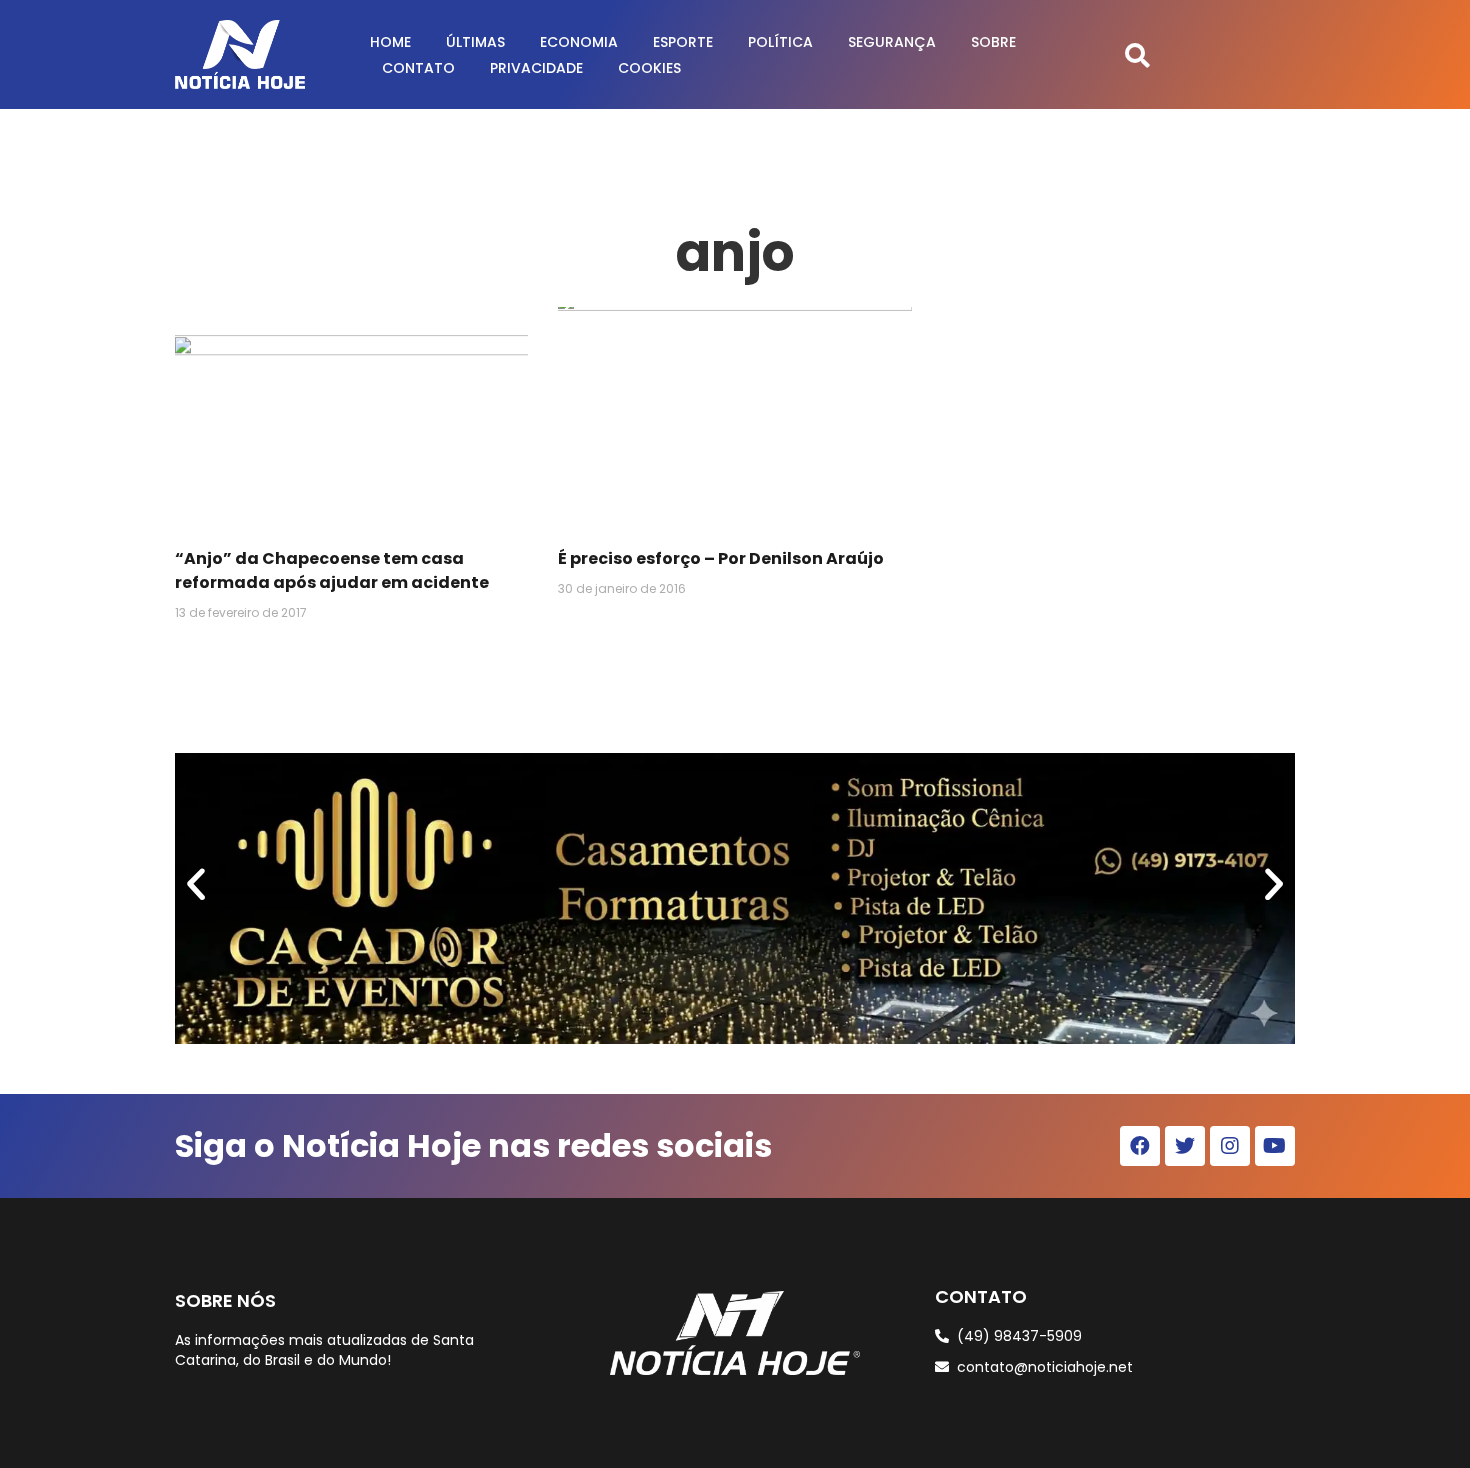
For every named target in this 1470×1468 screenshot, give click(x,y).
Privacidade (536, 68)
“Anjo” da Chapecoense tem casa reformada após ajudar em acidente (332, 570)
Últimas (475, 42)
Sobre (993, 42)
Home (390, 42)
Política (780, 42)
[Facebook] (1140, 1146)
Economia (579, 42)
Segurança (892, 42)
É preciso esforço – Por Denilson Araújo (721, 558)
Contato (418, 68)
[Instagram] (1230, 1146)
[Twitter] (1185, 1146)
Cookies (649, 68)
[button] (1137, 54)
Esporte (683, 42)
